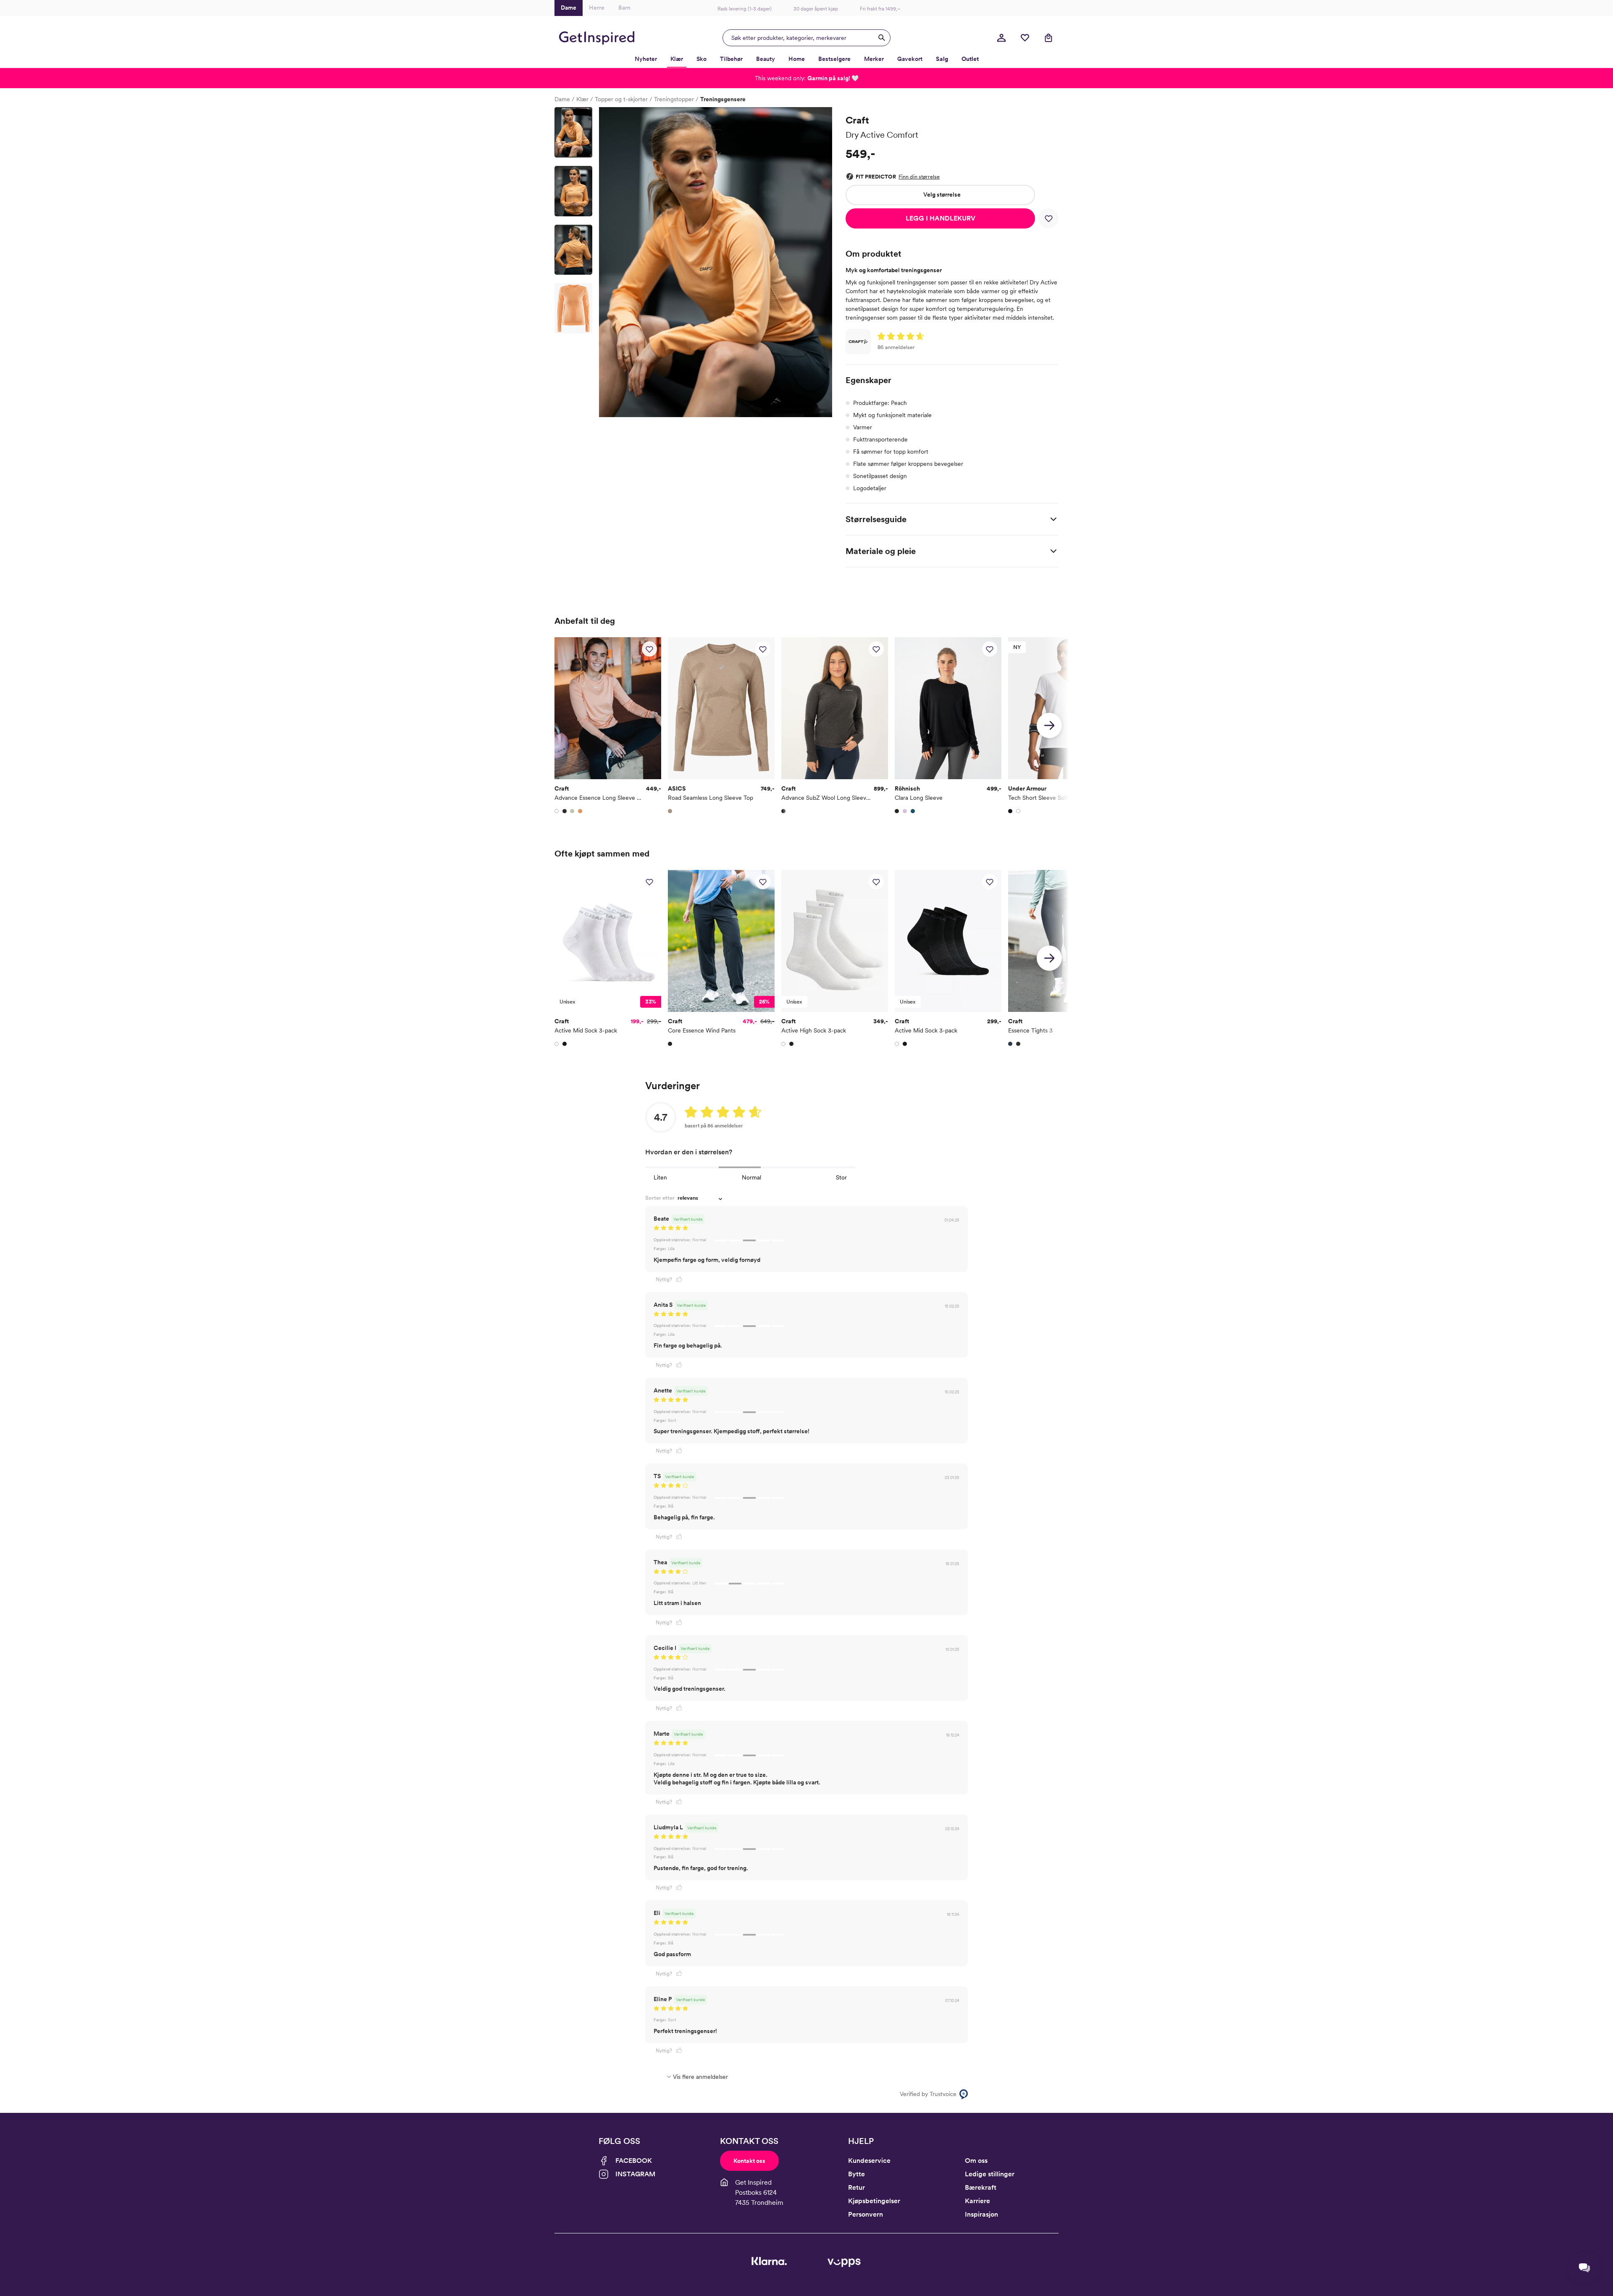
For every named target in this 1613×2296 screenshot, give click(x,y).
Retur (856, 2187)
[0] (1025, 38)
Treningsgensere (723, 99)
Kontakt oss (749, 2161)
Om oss (976, 2161)
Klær (582, 99)
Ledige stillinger (990, 2174)
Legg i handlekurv (940, 218)
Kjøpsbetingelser (874, 2201)
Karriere (977, 2201)
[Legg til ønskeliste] (1048, 218)
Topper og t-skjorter (621, 99)
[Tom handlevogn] (1048, 38)
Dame (562, 99)
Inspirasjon (981, 2214)
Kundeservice (869, 2161)
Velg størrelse (942, 194)
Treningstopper (674, 99)
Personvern (866, 2214)
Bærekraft (981, 2187)
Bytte (856, 2174)
